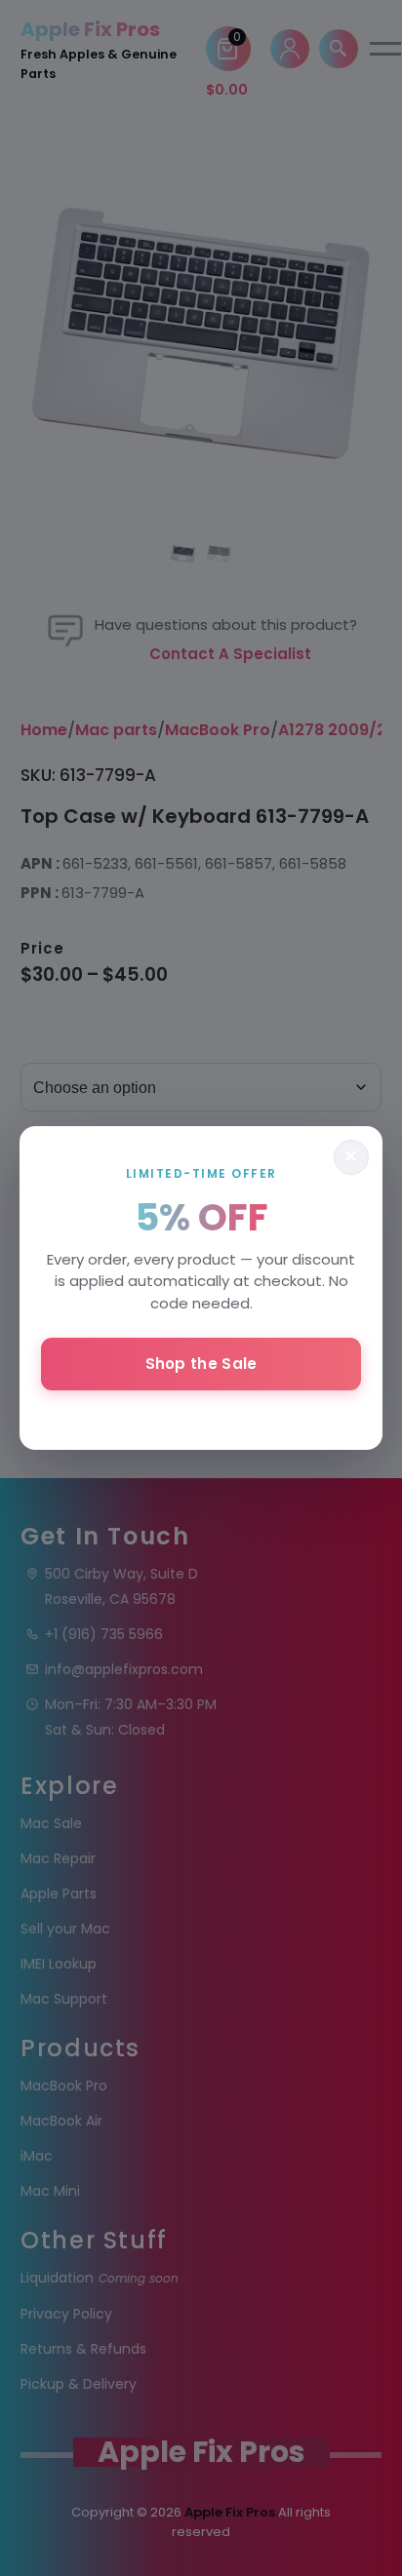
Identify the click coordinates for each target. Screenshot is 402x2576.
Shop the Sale (201, 1364)
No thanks (201, 1416)
